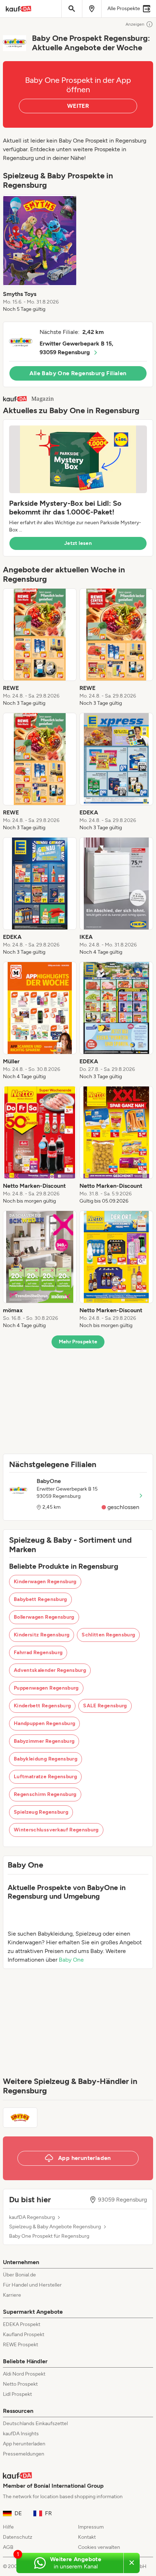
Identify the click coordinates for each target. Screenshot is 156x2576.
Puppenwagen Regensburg (46, 1688)
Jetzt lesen (78, 543)
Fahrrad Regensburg (38, 1653)
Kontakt (87, 2537)
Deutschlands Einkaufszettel (35, 2424)
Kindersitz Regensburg (42, 1635)
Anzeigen (135, 24)
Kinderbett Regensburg (42, 1706)
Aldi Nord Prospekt (24, 2374)
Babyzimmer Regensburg (44, 1741)
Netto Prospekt (20, 2384)
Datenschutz (18, 2537)
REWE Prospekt (20, 2345)
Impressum (91, 2527)
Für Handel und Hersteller (32, 2285)
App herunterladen (24, 2444)
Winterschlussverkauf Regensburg (56, 1830)
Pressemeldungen (24, 2454)
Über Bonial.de (19, 2275)
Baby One (71, 1960)
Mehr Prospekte (78, 1342)
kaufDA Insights (21, 2434)
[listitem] (40, 254)
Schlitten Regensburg (108, 1635)
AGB (8, 2547)
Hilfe (8, 2527)
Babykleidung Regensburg (46, 1759)
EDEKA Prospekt (22, 2324)
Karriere (12, 2295)
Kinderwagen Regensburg (45, 1582)
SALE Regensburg (105, 1706)
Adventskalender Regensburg (50, 1670)
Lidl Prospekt (17, 2394)
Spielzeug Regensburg (41, 1812)
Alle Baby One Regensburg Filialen (78, 373)
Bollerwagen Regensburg (44, 1617)
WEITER (78, 106)
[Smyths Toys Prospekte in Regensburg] (20, 2118)
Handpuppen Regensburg (44, 1723)
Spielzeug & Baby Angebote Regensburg (55, 2227)
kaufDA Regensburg (32, 2217)
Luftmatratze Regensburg (45, 1777)
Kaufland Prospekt (24, 2334)
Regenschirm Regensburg (45, 1794)
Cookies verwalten (99, 2547)
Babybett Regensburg (40, 1599)
